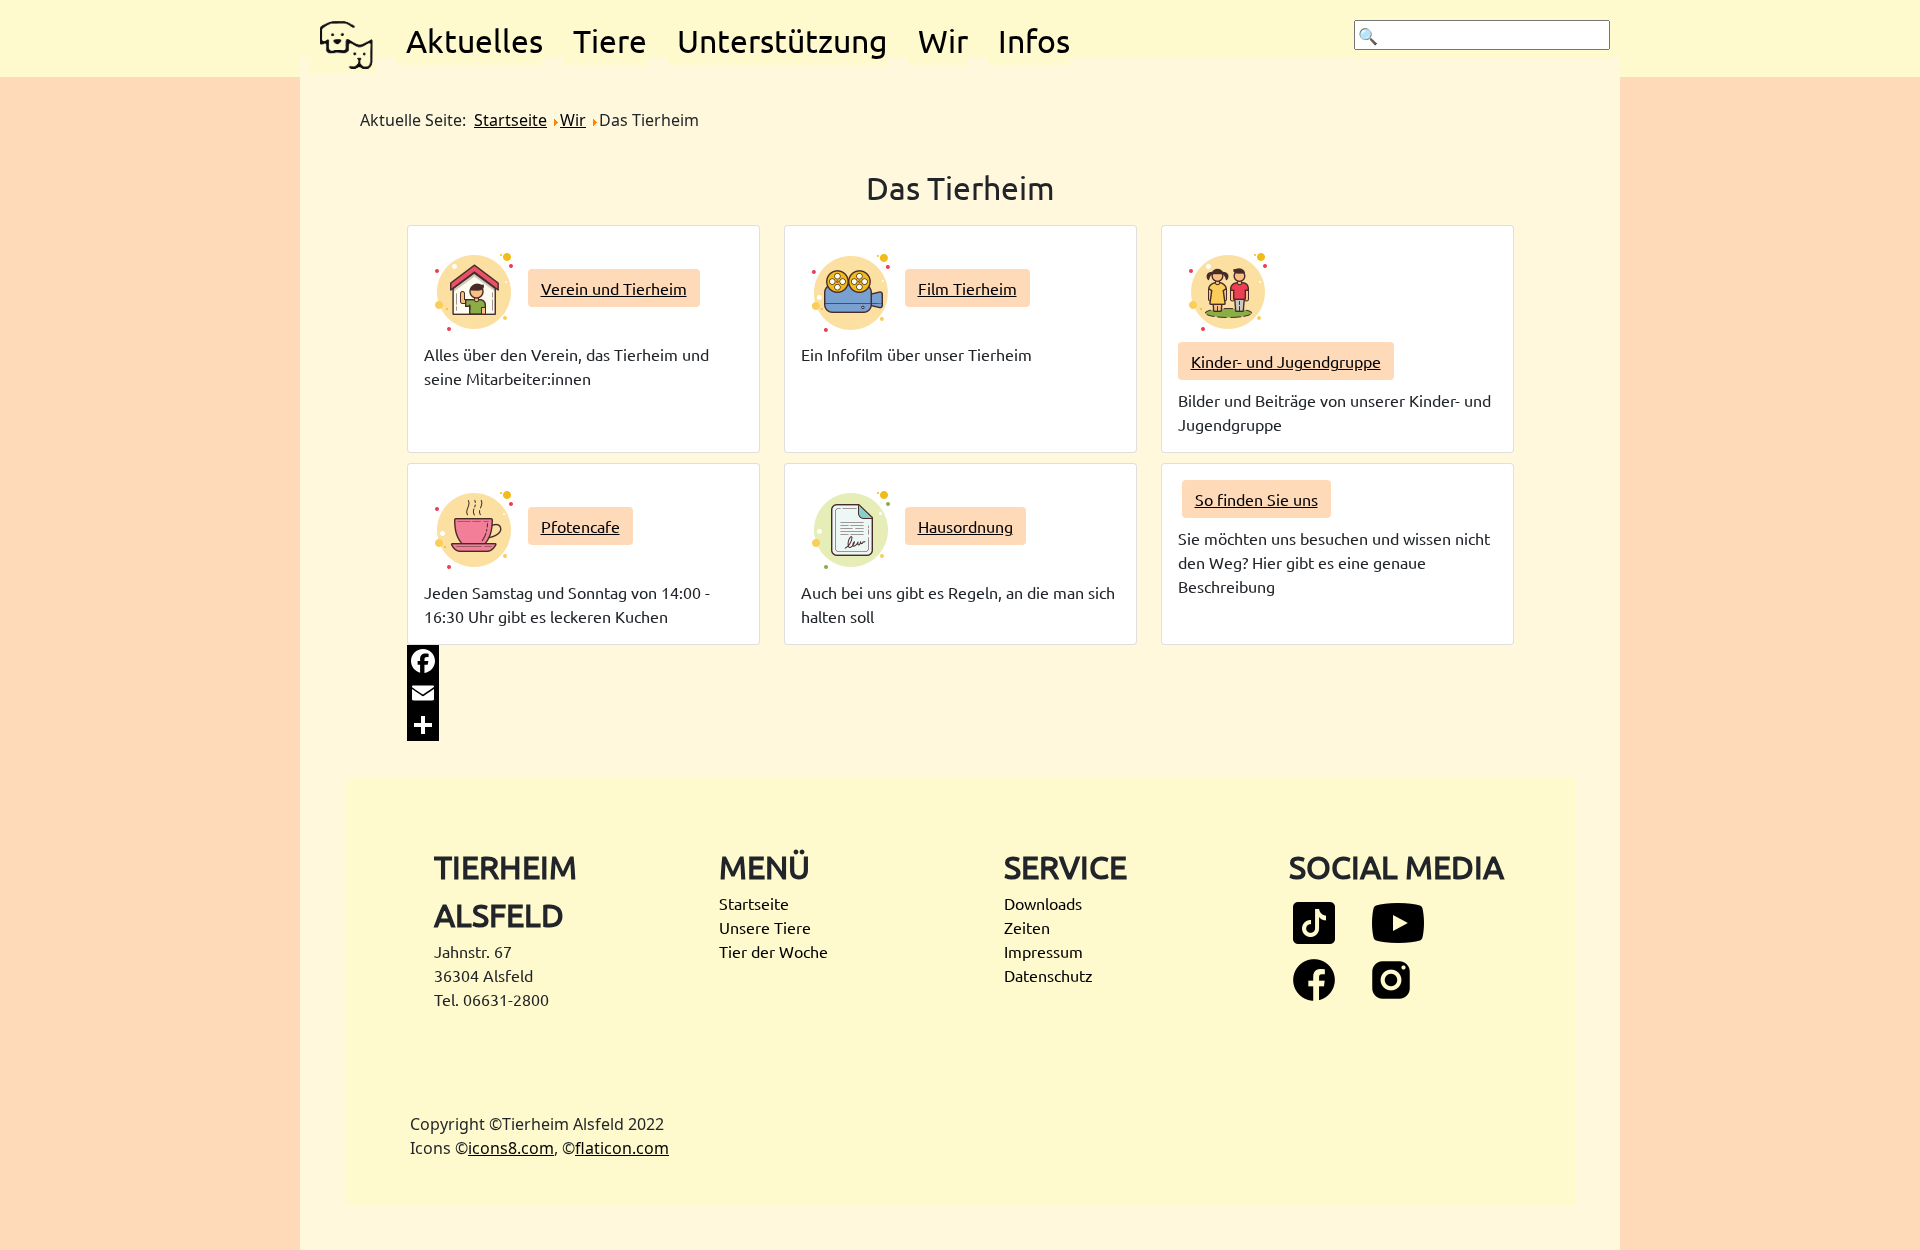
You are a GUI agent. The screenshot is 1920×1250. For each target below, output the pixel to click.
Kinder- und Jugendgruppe (1286, 361)
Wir (943, 40)
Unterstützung (782, 40)
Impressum (1043, 951)
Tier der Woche (773, 951)
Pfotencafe (580, 526)
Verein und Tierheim (614, 288)
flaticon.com (622, 1148)
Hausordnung (965, 526)
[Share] (960, 725)
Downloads (1043, 903)
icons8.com (511, 1148)
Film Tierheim (967, 288)
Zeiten (1027, 927)
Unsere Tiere (765, 927)
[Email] (960, 693)
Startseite (754, 903)
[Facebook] (960, 661)
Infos (1034, 40)
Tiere (610, 40)
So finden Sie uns (1256, 499)
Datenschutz (1048, 975)
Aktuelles (474, 40)
